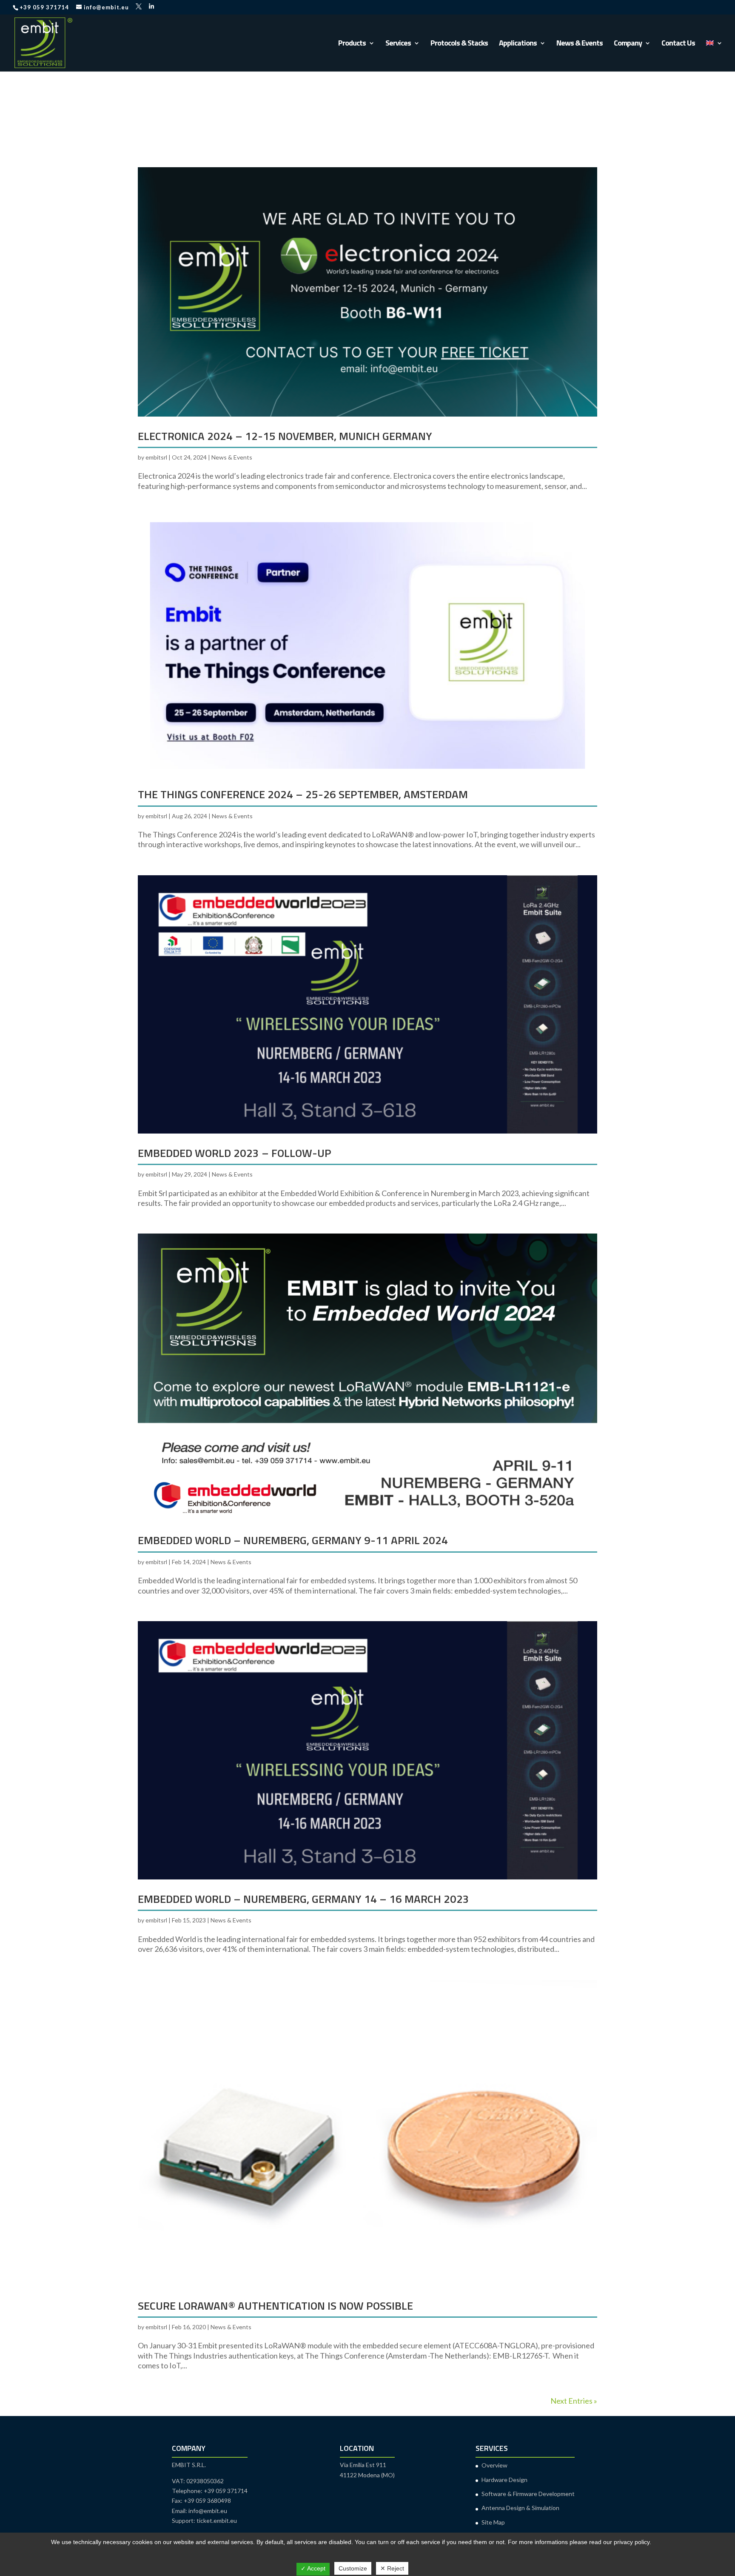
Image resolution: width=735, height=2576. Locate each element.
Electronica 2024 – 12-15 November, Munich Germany (285, 436)
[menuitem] (714, 56)
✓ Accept (313, 2568)
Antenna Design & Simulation (520, 2508)
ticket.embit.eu (217, 2520)
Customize (353, 2568)
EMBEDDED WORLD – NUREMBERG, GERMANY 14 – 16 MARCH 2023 (303, 1899)
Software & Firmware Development (528, 2494)
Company (628, 44)
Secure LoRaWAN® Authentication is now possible (275, 2306)
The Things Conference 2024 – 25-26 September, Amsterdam (303, 794)
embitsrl (156, 457)
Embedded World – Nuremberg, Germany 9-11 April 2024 (293, 1540)
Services (398, 44)
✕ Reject (392, 2568)
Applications (518, 44)
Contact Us (678, 44)
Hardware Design (504, 2480)
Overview (494, 2465)
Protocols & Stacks (459, 44)
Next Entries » (574, 2401)
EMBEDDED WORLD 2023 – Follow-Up (235, 1153)
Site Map (493, 2522)
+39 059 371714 (44, 7)
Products (352, 44)
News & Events (580, 44)
